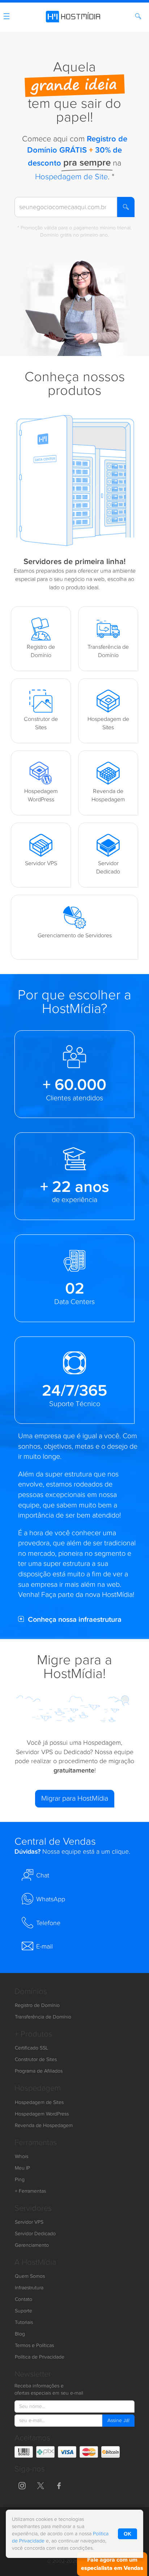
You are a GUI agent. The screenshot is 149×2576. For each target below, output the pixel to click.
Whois (22, 2157)
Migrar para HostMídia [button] (75, 1798)
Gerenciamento (32, 2245)
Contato (24, 2299)
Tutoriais (24, 2322)
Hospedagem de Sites (39, 2102)
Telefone (48, 1923)
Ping (20, 2180)
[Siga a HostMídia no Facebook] (59, 2485)
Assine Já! (118, 2421)
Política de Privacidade (40, 2357)
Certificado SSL (31, 2048)
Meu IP (22, 2168)
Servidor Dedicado (35, 2234)
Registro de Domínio (37, 2005)
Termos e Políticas (34, 2346)
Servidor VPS (29, 2222)
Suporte (24, 2311)
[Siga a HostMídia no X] (41, 2485)
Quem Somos (30, 2276)
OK (127, 2534)
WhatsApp (51, 1899)
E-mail (44, 1947)
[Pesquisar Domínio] (139, 17)
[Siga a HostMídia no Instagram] (22, 2485)
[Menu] (7, 18)
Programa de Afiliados (39, 2071)
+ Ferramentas (30, 2191)
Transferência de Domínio (43, 2017)
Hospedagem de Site (71, 177)
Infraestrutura (29, 2288)
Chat (43, 1875)
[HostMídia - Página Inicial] (75, 15)
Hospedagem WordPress (42, 2114)
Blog (20, 2334)
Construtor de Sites (36, 2060)
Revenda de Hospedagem (44, 2126)
